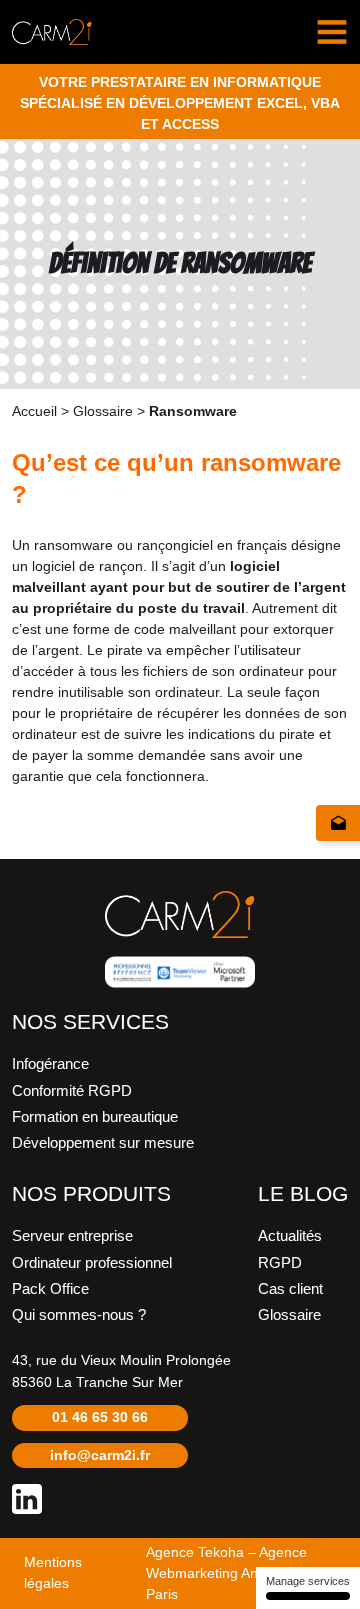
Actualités (290, 1236)
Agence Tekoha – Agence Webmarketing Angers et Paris (226, 1573)
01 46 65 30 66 (100, 1417)
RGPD (280, 1263)
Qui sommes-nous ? (79, 1315)
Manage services (308, 1581)
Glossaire (103, 411)
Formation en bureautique (95, 1117)
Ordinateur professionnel (92, 1263)
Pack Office (50, 1289)
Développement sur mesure (103, 1143)
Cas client (290, 1289)
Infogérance (50, 1064)
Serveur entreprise (72, 1236)
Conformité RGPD (72, 1091)
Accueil (34, 411)
